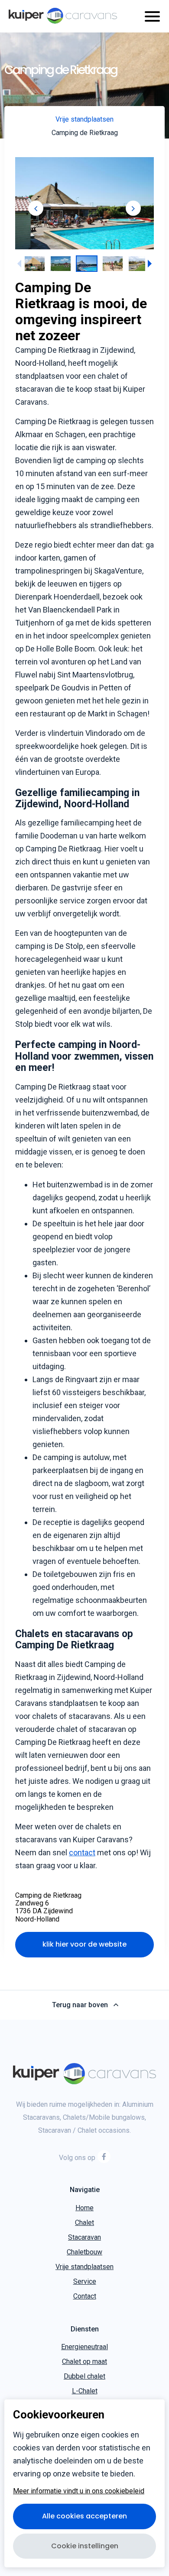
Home (84, 2208)
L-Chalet (85, 2391)
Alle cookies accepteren (84, 2516)
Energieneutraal (84, 2347)
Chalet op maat (84, 2362)
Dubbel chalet (84, 2377)
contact (82, 1852)
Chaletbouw (84, 2252)
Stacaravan (84, 2237)
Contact (85, 2296)
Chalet (84, 2223)
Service (85, 2281)
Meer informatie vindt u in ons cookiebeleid (79, 2491)
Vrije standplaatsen (84, 2267)
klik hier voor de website (84, 1945)
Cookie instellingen (85, 2546)
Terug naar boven (80, 2005)
